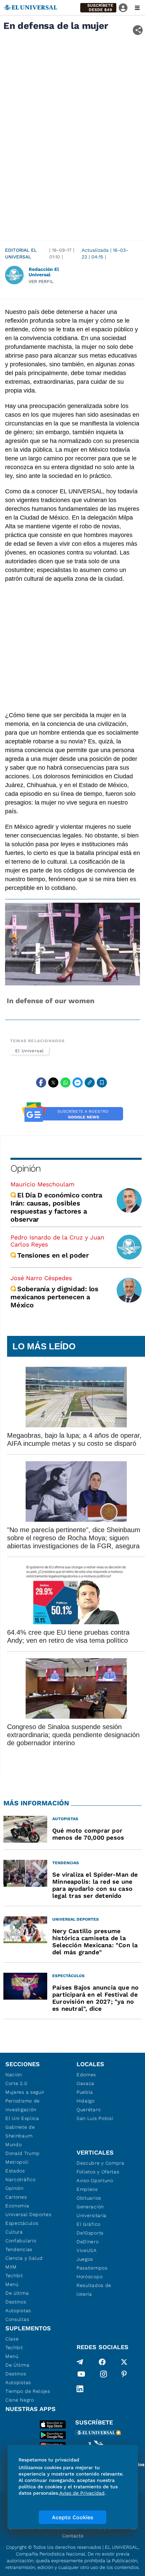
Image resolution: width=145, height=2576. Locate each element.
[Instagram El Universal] (104, 2375)
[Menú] (137, 8)
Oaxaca (85, 2083)
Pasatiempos (92, 2268)
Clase (12, 2339)
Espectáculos (22, 2223)
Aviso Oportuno (95, 2180)
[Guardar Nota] (102, 1082)
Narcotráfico (20, 2179)
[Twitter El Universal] (124, 2362)
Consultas (17, 2319)
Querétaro (89, 2110)
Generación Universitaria (92, 2211)
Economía (17, 2206)
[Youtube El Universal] (81, 2375)
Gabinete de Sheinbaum (20, 2131)
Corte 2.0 (16, 2083)
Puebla (85, 2092)
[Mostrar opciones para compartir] (138, 30)
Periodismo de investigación (23, 2105)
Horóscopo (90, 2277)
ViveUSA (87, 2250)
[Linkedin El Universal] (80, 2389)
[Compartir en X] (53, 1082)
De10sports (90, 2233)
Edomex (86, 2075)
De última (17, 2293)
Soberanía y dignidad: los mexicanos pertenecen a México (54, 1297)
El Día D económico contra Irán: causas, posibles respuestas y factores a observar (56, 1207)
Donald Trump (22, 2153)
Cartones (16, 2197)
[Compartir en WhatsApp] (65, 1082)
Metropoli (17, 2162)
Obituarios (89, 2198)
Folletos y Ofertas (98, 2172)
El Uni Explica (22, 2118)
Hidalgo (86, 2101)
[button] (98, 8)
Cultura (14, 2232)
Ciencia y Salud (24, 2258)
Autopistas (18, 2311)
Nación (14, 2075)
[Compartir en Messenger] (78, 1082)
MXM (11, 2267)
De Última (17, 2365)
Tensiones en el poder (53, 1255)
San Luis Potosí (95, 2118)
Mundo (14, 2144)
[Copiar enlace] (90, 1082)
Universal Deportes (28, 2214)
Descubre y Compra (100, 2163)
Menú (12, 2284)
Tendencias (19, 2249)
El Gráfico (89, 2224)
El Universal (30, 1051)
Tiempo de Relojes (28, 2391)
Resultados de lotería (94, 2290)
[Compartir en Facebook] (41, 1082)
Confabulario (21, 2241)
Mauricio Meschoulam (42, 1184)
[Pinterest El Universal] (124, 2375)
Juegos (85, 2259)
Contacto (73, 2536)
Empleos (87, 2189)
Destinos (16, 2302)
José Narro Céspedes (41, 1278)
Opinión (25, 1168)
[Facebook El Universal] (102, 2362)
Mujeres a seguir (25, 2092)
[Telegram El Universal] (80, 2362)
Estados (15, 2171)
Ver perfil (41, 281)
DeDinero (88, 2242)
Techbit (14, 2276)
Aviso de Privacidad (82, 2493)
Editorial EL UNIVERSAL (21, 253)
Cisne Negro (20, 2400)
